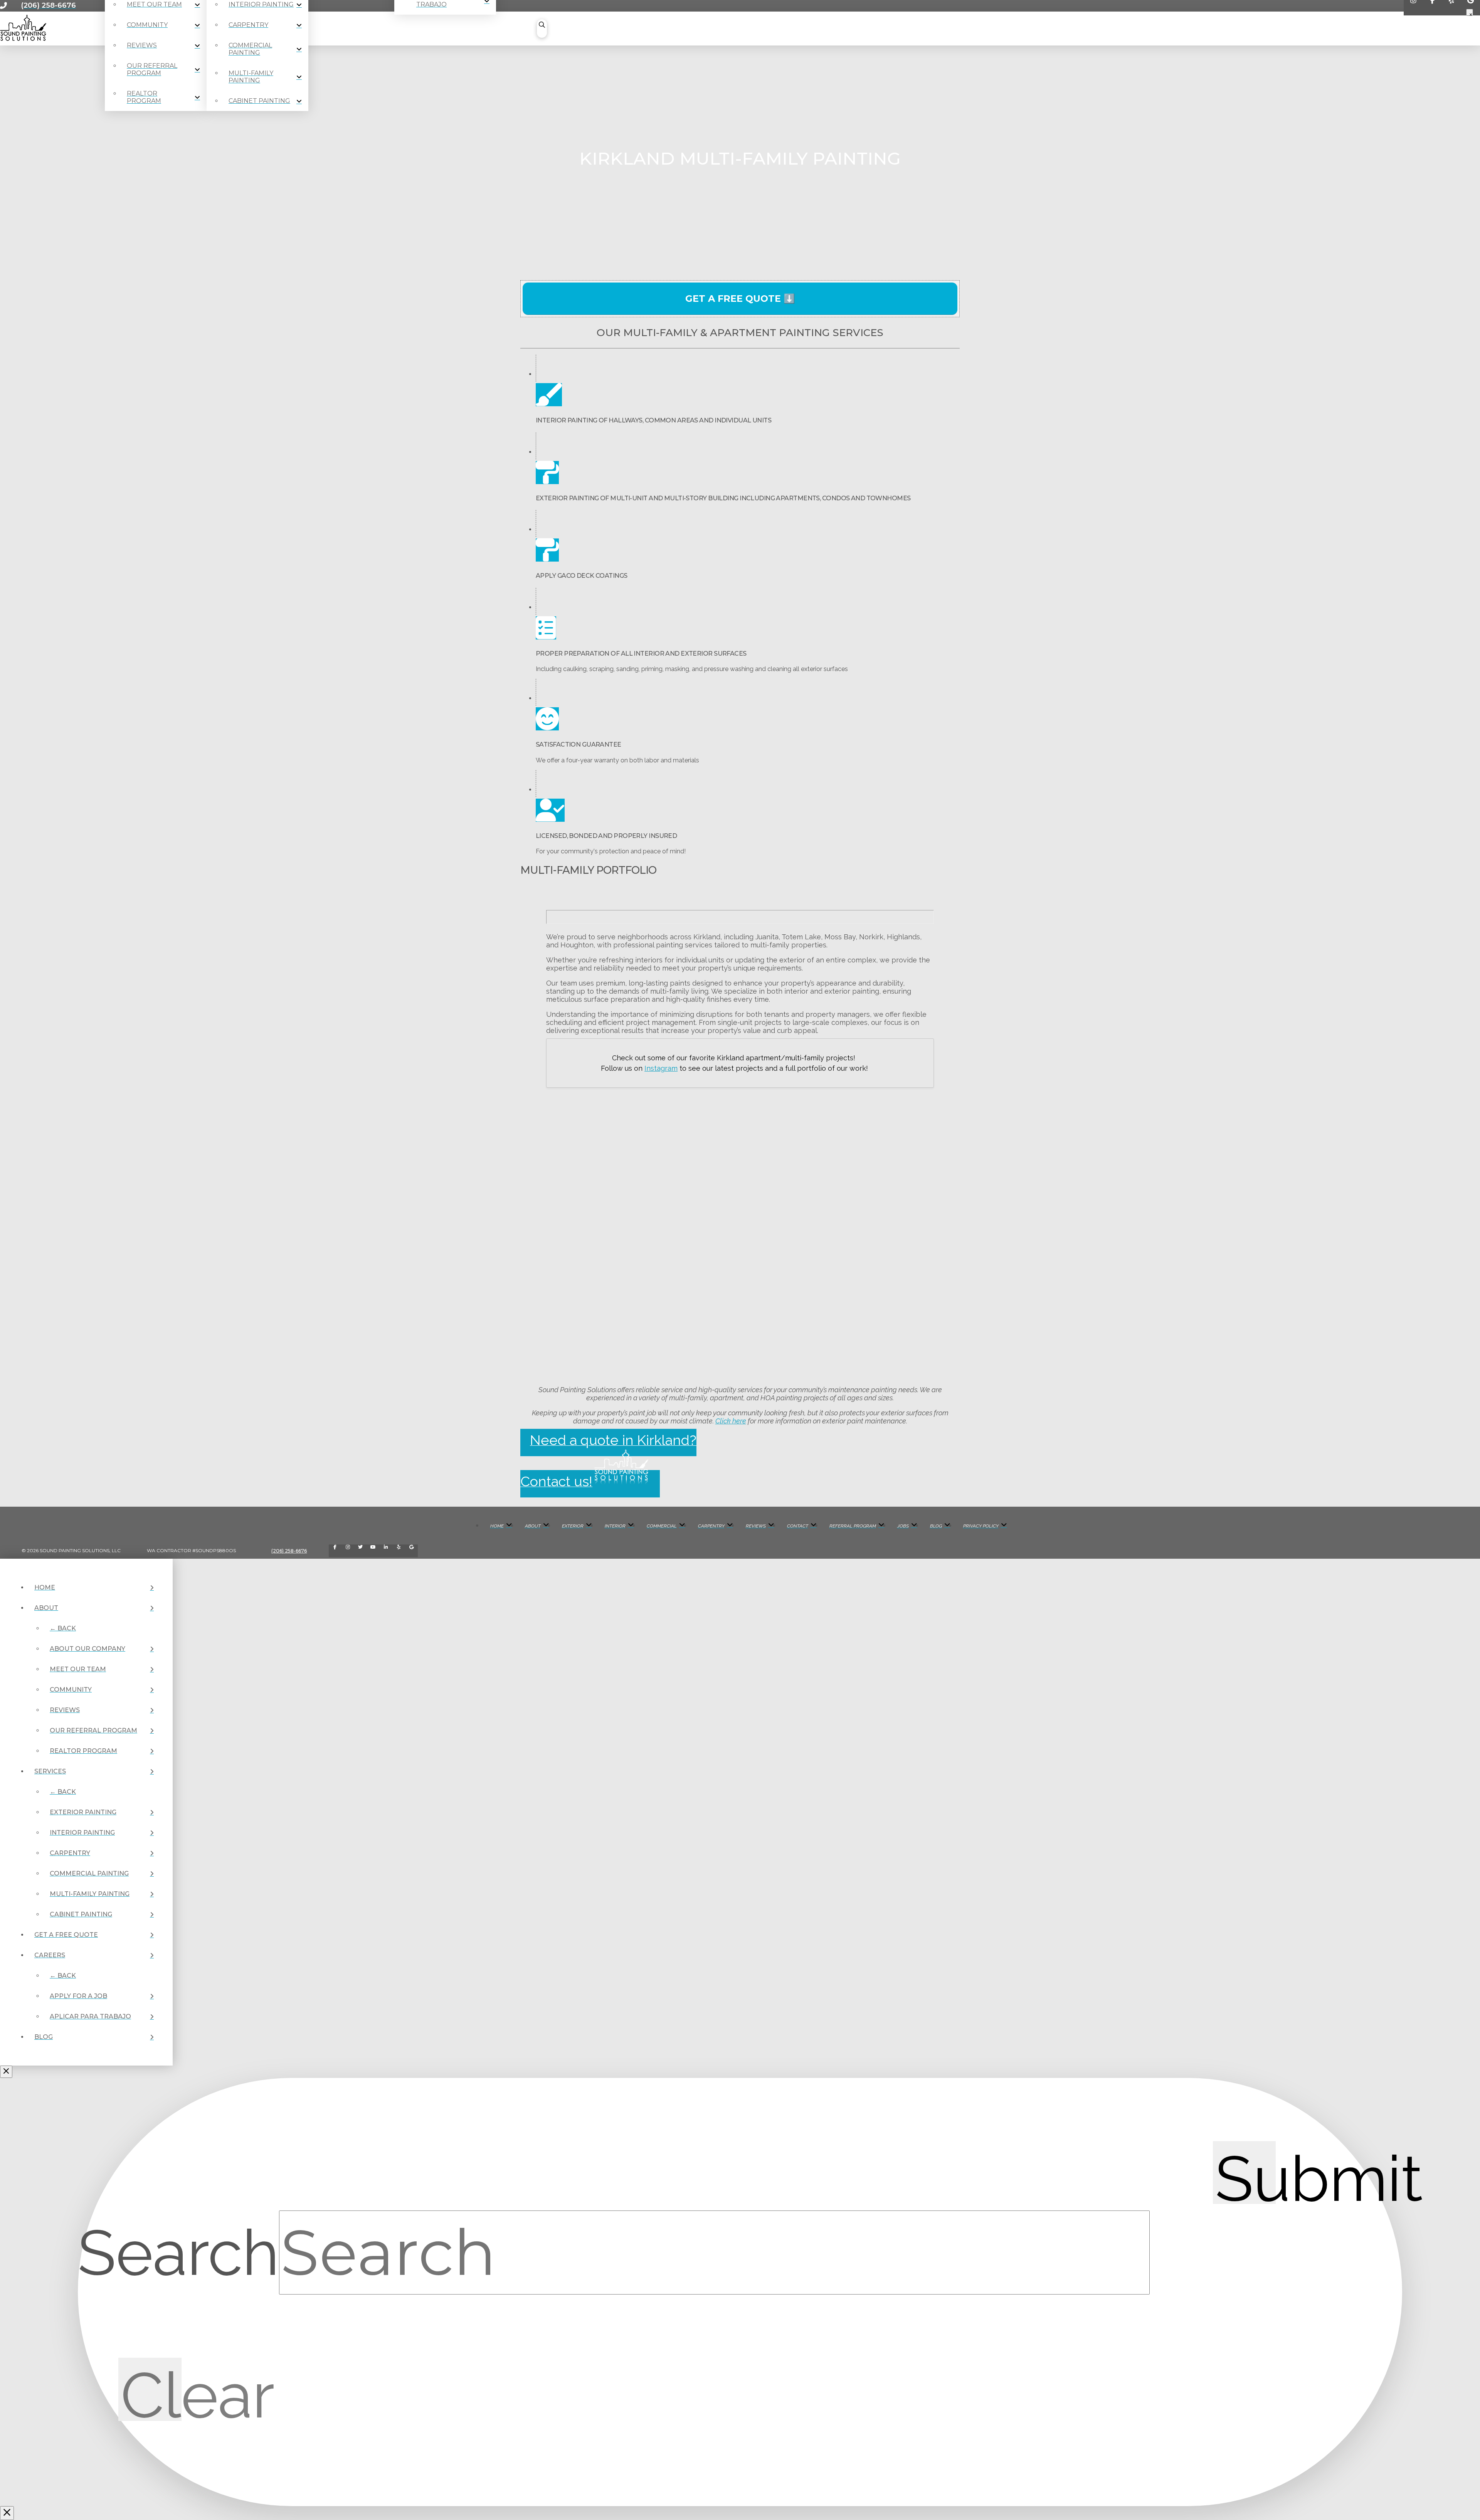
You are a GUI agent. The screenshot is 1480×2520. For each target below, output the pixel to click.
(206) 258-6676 (289, 1551)
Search (178, 2253)
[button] (542, 29)
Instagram (661, 1068)
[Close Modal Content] (7, 2513)
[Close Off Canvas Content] (6, 2072)
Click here (731, 1421)
